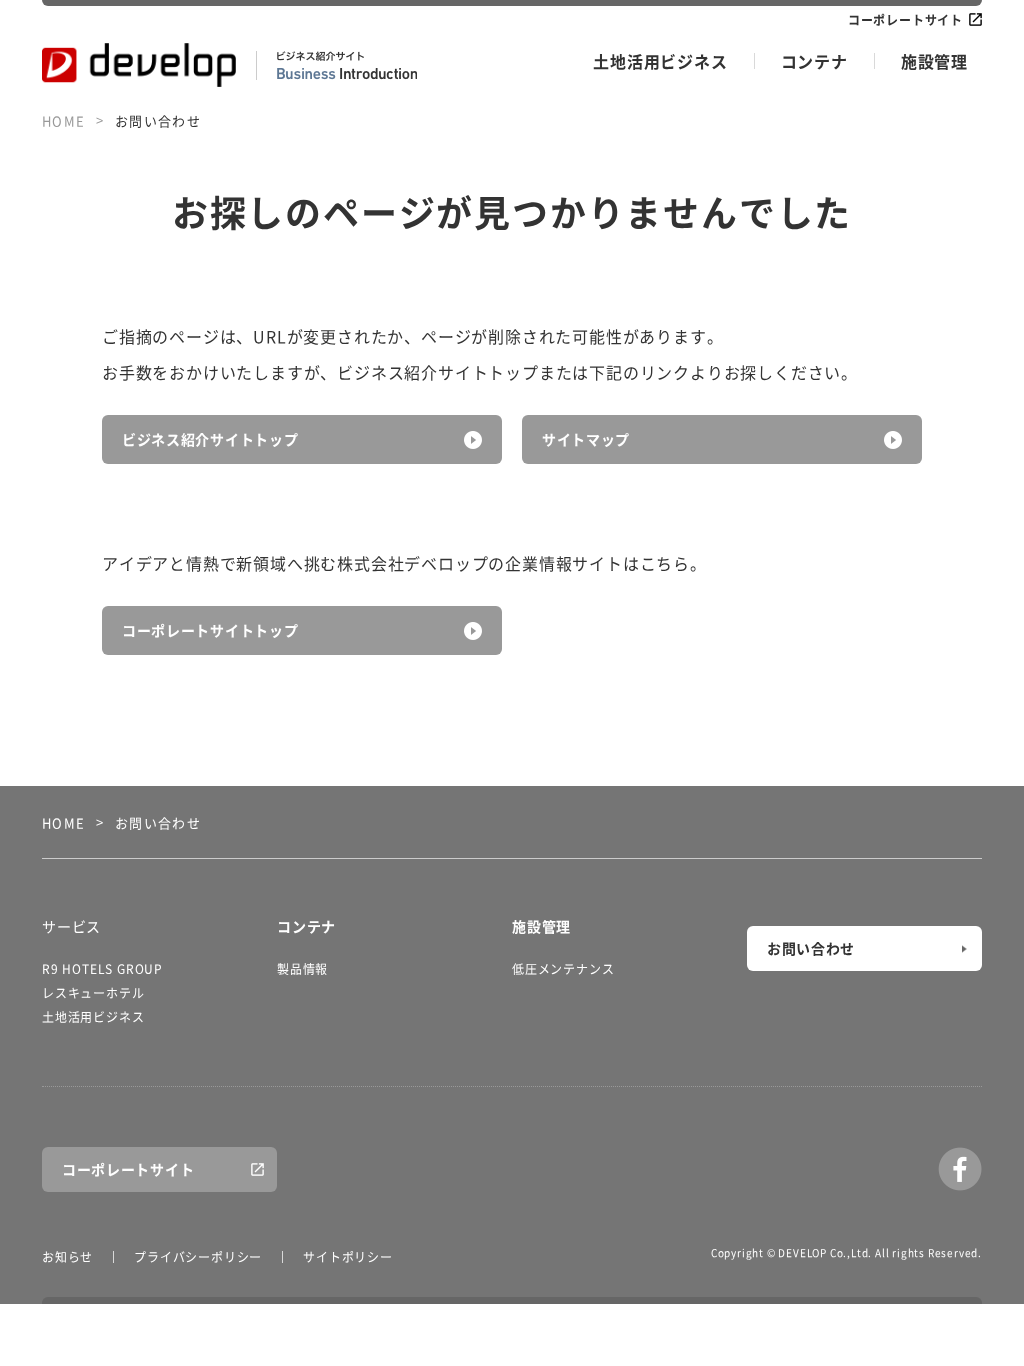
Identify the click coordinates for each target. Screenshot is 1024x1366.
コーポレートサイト (905, 20)
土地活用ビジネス (660, 61)
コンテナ (814, 61)
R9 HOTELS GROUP (102, 969)
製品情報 (302, 969)
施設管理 (934, 61)
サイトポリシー (348, 1257)
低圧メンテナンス (563, 969)
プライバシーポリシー (198, 1257)
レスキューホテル (93, 993)
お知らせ (67, 1257)
